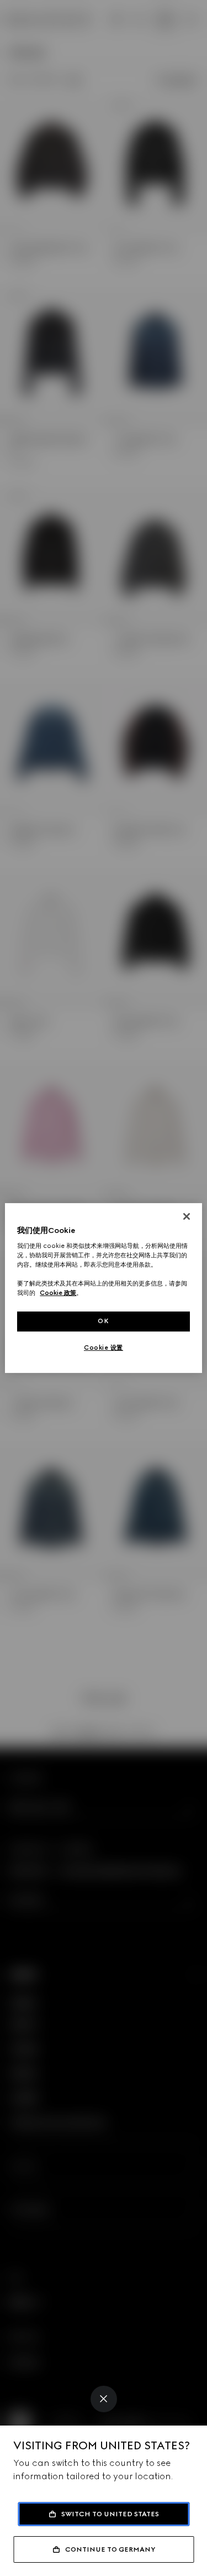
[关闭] (187, 1216)
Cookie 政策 (58, 1293)
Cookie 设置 (104, 1347)
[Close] (104, 2399)
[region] (103, 1288)
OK (103, 1321)
